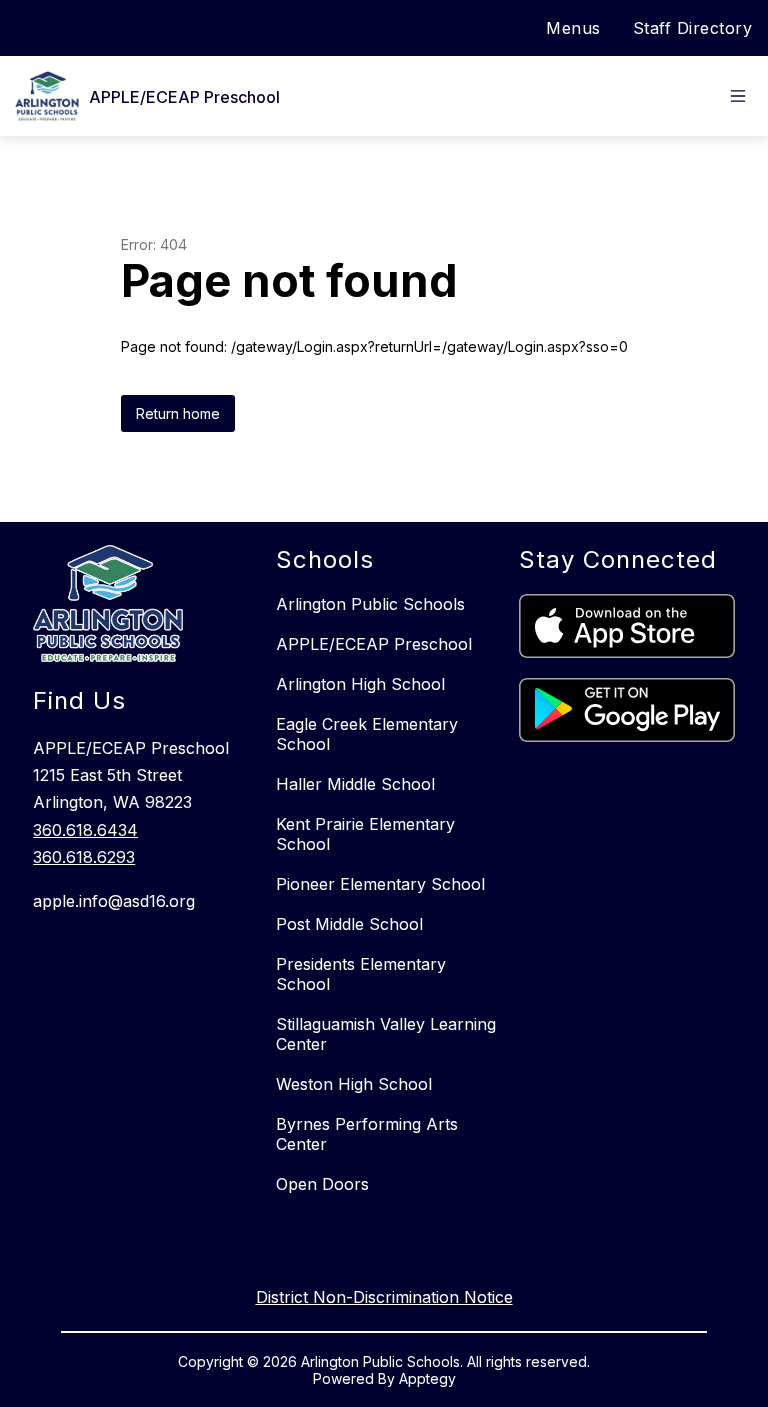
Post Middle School (349, 924)
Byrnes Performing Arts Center (367, 1134)
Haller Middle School (355, 784)
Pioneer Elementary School (380, 884)
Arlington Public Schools (370, 604)
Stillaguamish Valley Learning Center (386, 1034)
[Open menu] (738, 96)
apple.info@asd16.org (114, 901)
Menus (573, 28)
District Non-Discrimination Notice (384, 1297)
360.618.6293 (84, 857)
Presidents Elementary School (361, 974)
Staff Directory (693, 28)
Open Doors (322, 1184)
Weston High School (354, 1084)
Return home (178, 413)
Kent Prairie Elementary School (365, 834)
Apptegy (427, 1378)
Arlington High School (360, 684)
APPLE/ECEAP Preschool (374, 644)
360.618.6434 (85, 830)
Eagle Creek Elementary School (367, 734)
